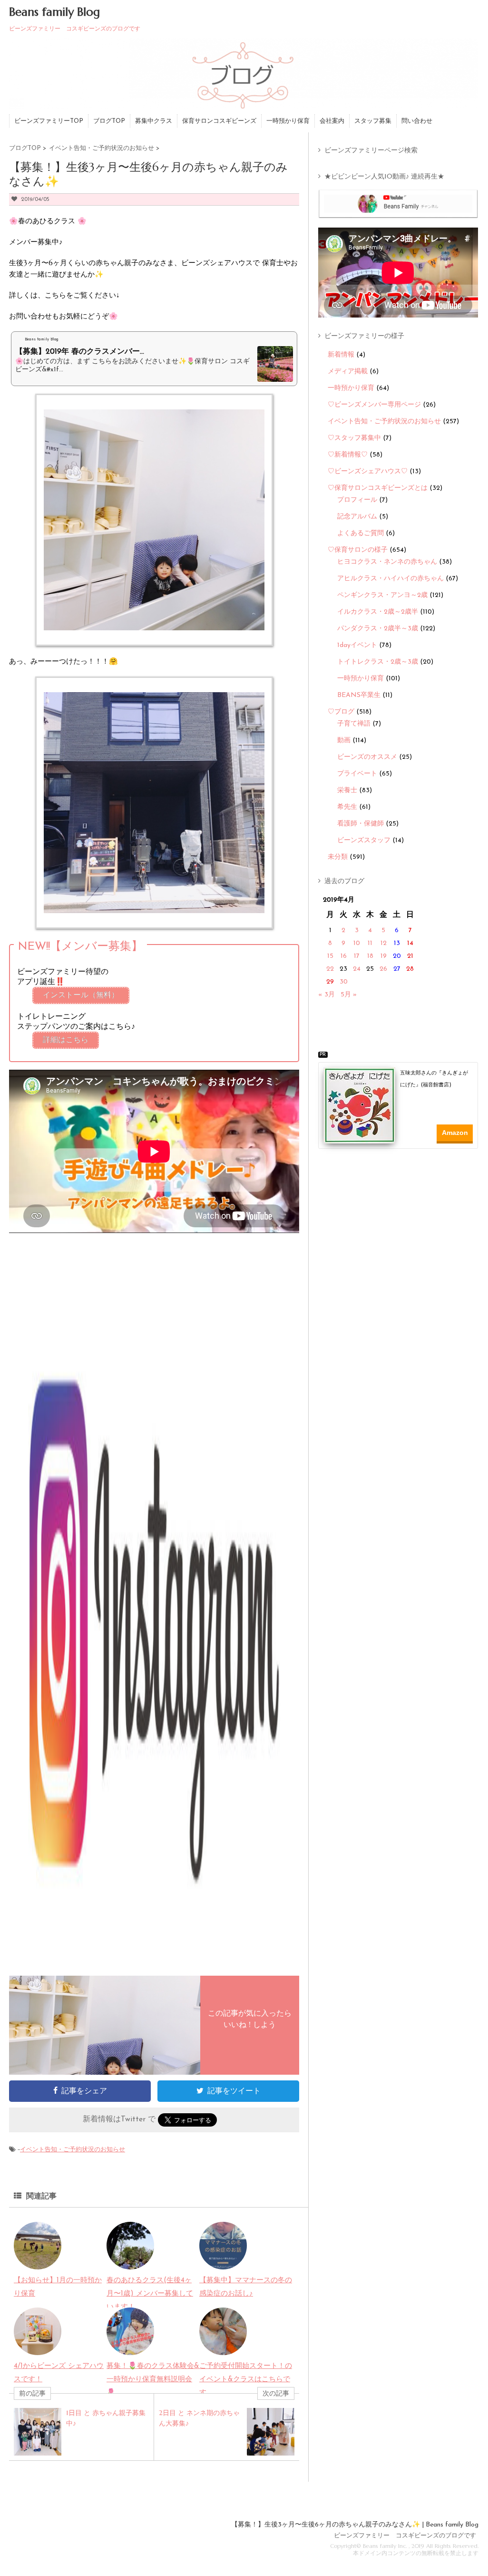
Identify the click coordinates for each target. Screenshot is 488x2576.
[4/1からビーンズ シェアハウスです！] (38, 2348)
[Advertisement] (401, 1177)
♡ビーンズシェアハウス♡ (368, 472)
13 (397, 943)
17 (357, 956)
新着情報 (341, 355)
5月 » (349, 995)
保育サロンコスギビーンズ (219, 121)
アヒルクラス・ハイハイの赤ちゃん (390, 579)
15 (330, 956)
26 (383, 969)
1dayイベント (357, 645)
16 (344, 956)
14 (410, 943)
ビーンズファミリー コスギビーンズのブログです (405, 2536)
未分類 (338, 857)
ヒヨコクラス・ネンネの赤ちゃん (387, 562)
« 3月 (327, 995)
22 (330, 969)
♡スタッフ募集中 (354, 438)
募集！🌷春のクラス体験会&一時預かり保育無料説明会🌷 (153, 2380)
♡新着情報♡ (348, 455)
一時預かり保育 (288, 121)
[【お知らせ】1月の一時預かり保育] (38, 2263)
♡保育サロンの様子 (358, 550)
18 (370, 956)
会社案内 (332, 121)
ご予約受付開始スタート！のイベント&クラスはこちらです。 (246, 2380)
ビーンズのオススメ (367, 757)
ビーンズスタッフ (364, 840)
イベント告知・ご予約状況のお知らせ (73, 2150)
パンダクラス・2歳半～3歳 (378, 629)
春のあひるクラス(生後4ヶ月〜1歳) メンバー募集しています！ (150, 2294)
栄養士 (347, 791)
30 (344, 982)
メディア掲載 (348, 372)
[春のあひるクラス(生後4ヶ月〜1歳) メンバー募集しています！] (130, 2263)
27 (397, 969)
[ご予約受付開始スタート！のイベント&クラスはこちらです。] (223, 2348)
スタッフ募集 (373, 121)
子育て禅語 (354, 724)
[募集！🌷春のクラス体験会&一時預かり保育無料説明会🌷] (130, 2348)
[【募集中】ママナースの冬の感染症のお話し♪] (223, 2263)
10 (357, 943)
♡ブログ (341, 712)
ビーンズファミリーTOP (49, 121)
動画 (344, 741)
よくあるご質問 (361, 533)
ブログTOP (109, 121)
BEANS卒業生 (359, 695)
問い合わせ (417, 121)
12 (384, 943)
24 (357, 969)
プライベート (357, 774)
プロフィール (357, 500)
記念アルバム (357, 517)
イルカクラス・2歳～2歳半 (378, 612)
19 (384, 956)
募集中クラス (154, 121)
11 (370, 943)
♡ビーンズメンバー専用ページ (374, 405)
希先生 (347, 807)
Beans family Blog (54, 12)
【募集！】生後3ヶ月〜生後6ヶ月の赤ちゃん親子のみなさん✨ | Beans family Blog (355, 2525)
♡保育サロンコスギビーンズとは (378, 488)
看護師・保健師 (361, 824)
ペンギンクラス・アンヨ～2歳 (382, 595)
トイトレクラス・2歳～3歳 (378, 662)
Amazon (455, 1133)
